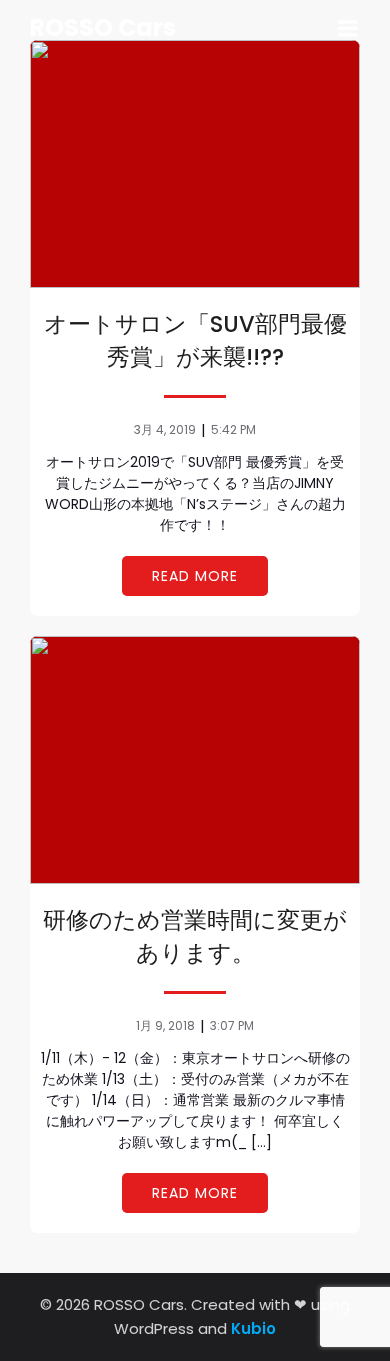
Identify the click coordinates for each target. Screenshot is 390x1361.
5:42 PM (233, 429)
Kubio (253, 1328)
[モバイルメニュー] (348, 29)
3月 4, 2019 (165, 429)
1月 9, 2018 (165, 1025)
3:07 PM (232, 1025)
